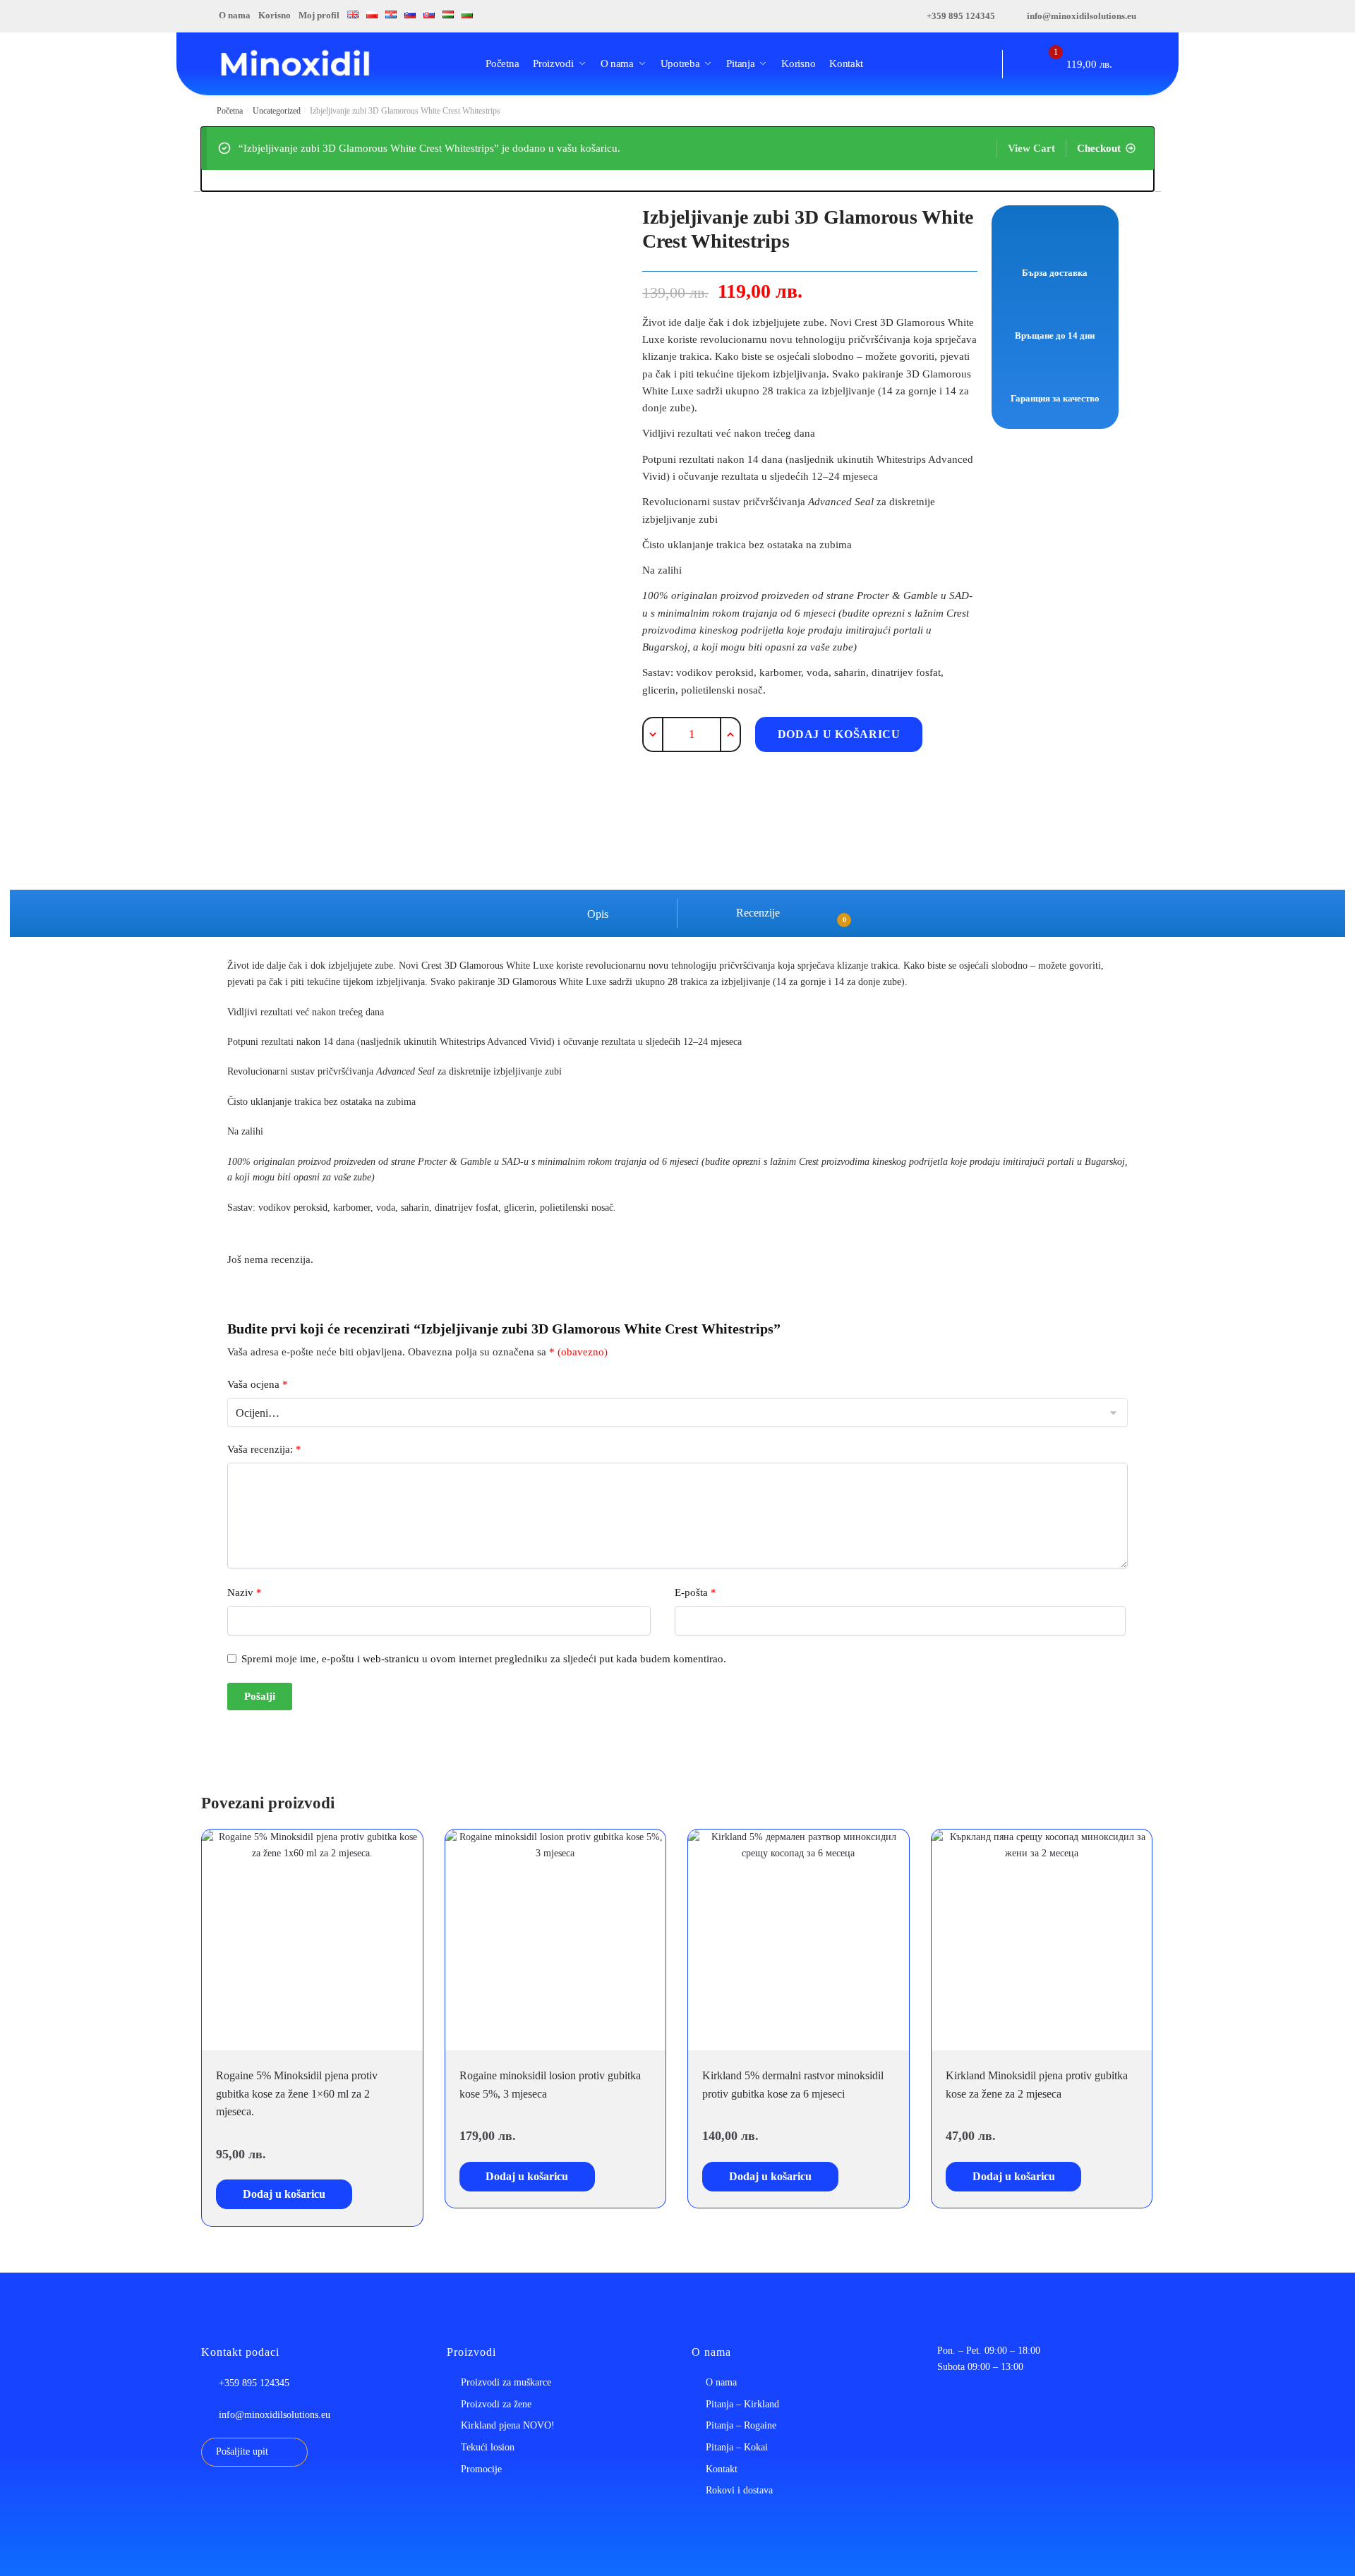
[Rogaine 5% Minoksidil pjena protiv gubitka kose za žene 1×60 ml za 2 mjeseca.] (312, 1940)
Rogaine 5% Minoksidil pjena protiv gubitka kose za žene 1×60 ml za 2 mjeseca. (297, 2094)
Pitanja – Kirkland (742, 2404)
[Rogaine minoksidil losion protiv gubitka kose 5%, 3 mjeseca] (556, 1940)
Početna (230, 111)
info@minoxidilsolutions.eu (1082, 16)
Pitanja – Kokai (737, 2447)
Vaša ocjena (258, 1384)
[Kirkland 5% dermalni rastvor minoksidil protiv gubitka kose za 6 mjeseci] (799, 1940)
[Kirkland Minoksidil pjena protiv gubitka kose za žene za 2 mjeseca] (1042, 1940)
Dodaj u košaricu (839, 734)
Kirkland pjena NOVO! (508, 2425)
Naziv (245, 1592)
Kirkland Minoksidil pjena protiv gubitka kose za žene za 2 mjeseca (1037, 2085)
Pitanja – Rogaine (741, 2425)
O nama (235, 15)
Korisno (275, 15)
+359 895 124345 (961, 16)
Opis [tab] (596, 914)
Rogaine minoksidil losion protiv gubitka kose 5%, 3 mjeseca (550, 2085)
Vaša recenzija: (264, 1449)
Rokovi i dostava (739, 2490)
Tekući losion (488, 2447)
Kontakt (722, 2469)
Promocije (481, 2469)
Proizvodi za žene (496, 2404)
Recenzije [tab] (784, 915)
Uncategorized (277, 111)
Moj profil (319, 15)
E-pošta (695, 1592)
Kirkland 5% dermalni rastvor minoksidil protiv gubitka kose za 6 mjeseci (793, 2085)
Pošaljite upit (242, 2451)
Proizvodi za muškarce (506, 2382)
